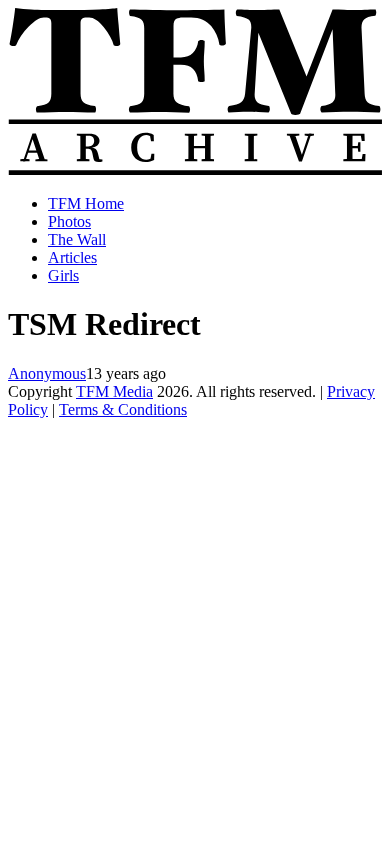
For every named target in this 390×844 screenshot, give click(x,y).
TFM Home (86, 203)
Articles (72, 257)
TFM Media (114, 391)
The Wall (77, 239)
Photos (69, 221)
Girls (63, 275)
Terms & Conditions (123, 409)
